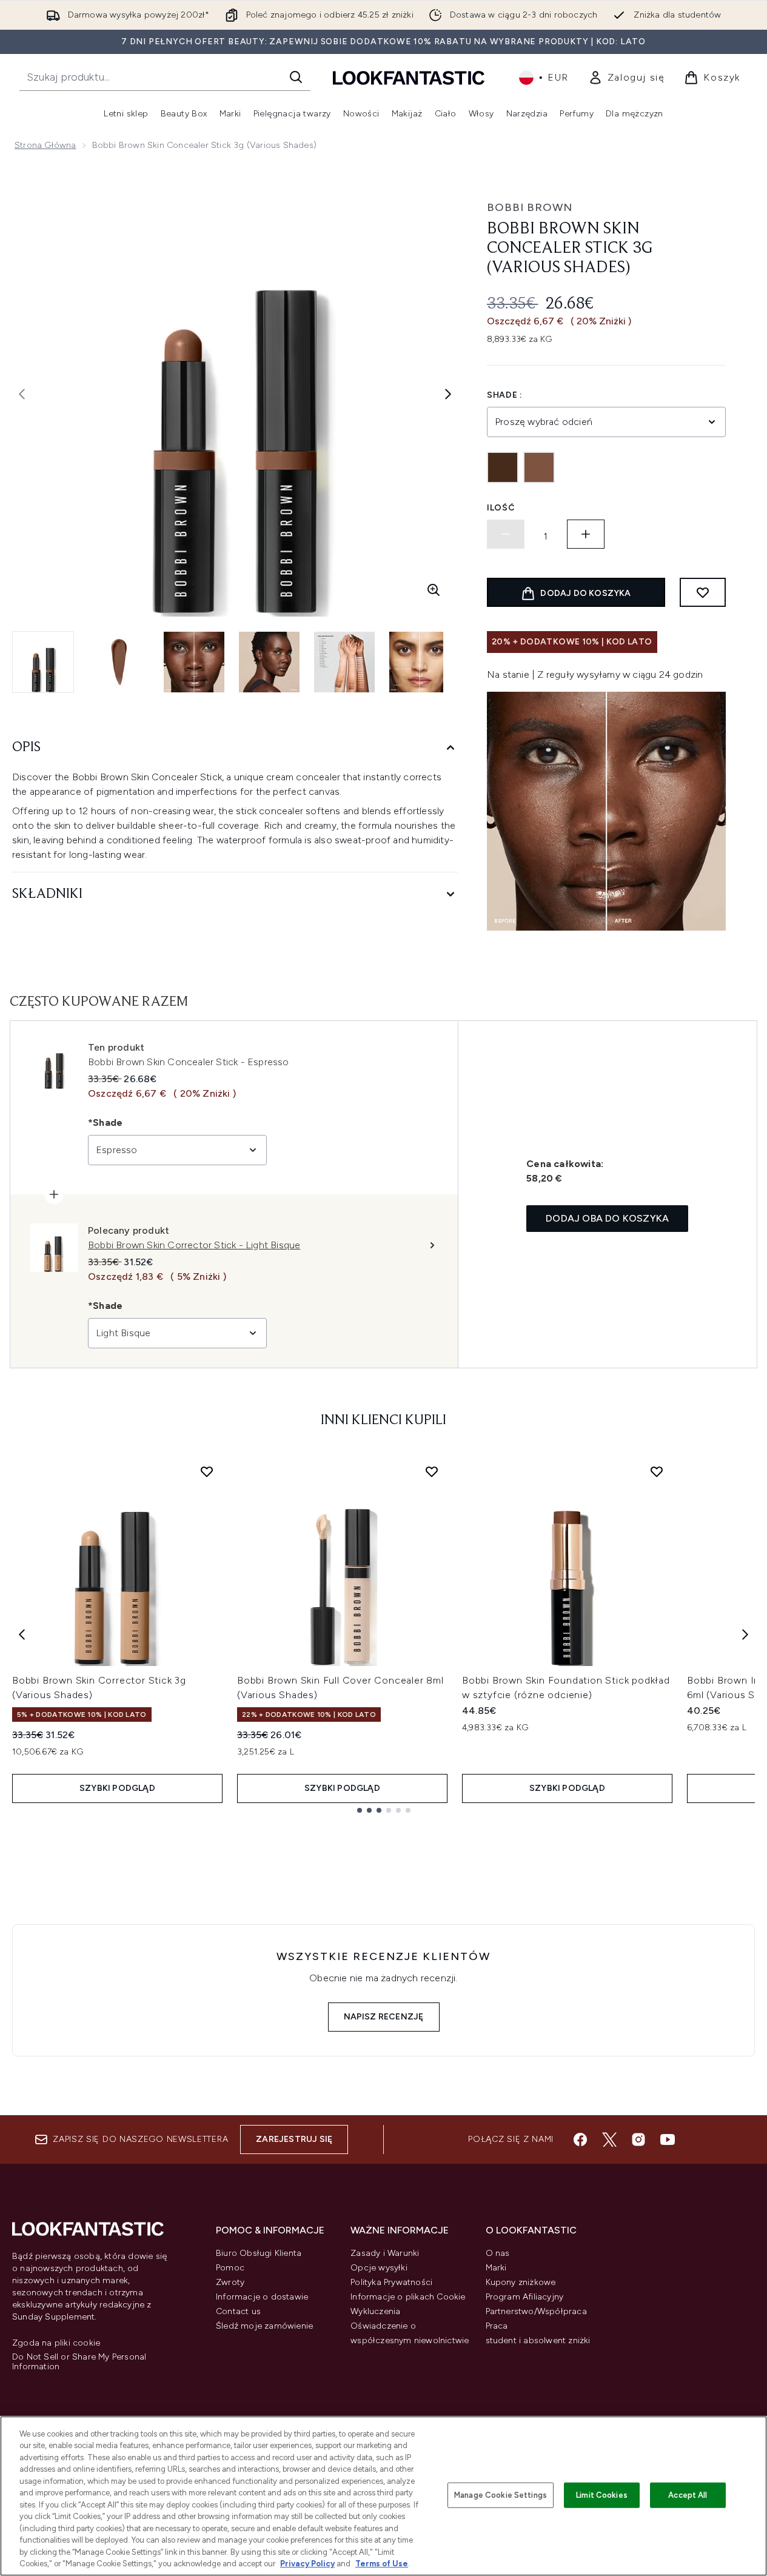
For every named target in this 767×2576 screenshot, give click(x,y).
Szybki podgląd (117, 1788)
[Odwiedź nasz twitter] (609, 2139)
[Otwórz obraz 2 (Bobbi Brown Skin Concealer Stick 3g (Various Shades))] (119, 662)
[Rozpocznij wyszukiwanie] (296, 77)
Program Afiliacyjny (525, 2297)
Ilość (501, 508)
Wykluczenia (375, 2311)
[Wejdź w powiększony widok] (434, 590)
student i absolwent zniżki (538, 2340)
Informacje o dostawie (262, 2297)
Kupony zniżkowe (521, 2282)
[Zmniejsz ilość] (506, 534)
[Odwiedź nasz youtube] (668, 2139)
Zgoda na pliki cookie (56, 2343)
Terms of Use (382, 2564)
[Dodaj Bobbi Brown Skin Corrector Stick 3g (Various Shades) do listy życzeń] (207, 1471)
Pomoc (230, 2268)
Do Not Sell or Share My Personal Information (79, 2362)
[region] (384, 2496)
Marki (496, 2268)
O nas (498, 2253)
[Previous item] (22, 1634)
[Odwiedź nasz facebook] (580, 2139)
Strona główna (45, 145)
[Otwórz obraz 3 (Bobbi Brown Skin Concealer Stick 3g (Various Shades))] (194, 662)
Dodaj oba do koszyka (607, 1218)
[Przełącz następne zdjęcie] (448, 394)
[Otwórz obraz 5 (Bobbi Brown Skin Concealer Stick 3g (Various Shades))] (344, 662)
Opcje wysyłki (379, 2268)
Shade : (505, 395)
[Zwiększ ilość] (586, 534)
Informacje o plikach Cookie (408, 2297)
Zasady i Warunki (385, 2253)
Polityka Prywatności (391, 2282)
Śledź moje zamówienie (264, 2326)
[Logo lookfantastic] (409, 77)
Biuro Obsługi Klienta (259, 2253)
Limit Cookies (602, 2495)
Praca (497, 2326)
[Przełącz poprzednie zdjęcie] (22, 394)
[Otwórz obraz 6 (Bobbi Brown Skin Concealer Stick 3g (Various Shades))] (420, 662)
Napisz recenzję (384, 2017)
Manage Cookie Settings (501, 2495)
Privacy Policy (307, 2564)
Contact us (238, 2311)
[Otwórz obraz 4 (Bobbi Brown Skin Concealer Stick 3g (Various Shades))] (269, 662)
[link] (627, 78)
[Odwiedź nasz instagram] (638, 2139)
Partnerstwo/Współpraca (536, 2311)
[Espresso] (539, 467)
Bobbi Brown (530, 207)
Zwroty (230, 2282)
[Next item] (745, 1634)
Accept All (688, 2495)
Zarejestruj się (294, 2139)
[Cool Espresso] (503, 467)
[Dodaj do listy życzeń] (703, 592)
